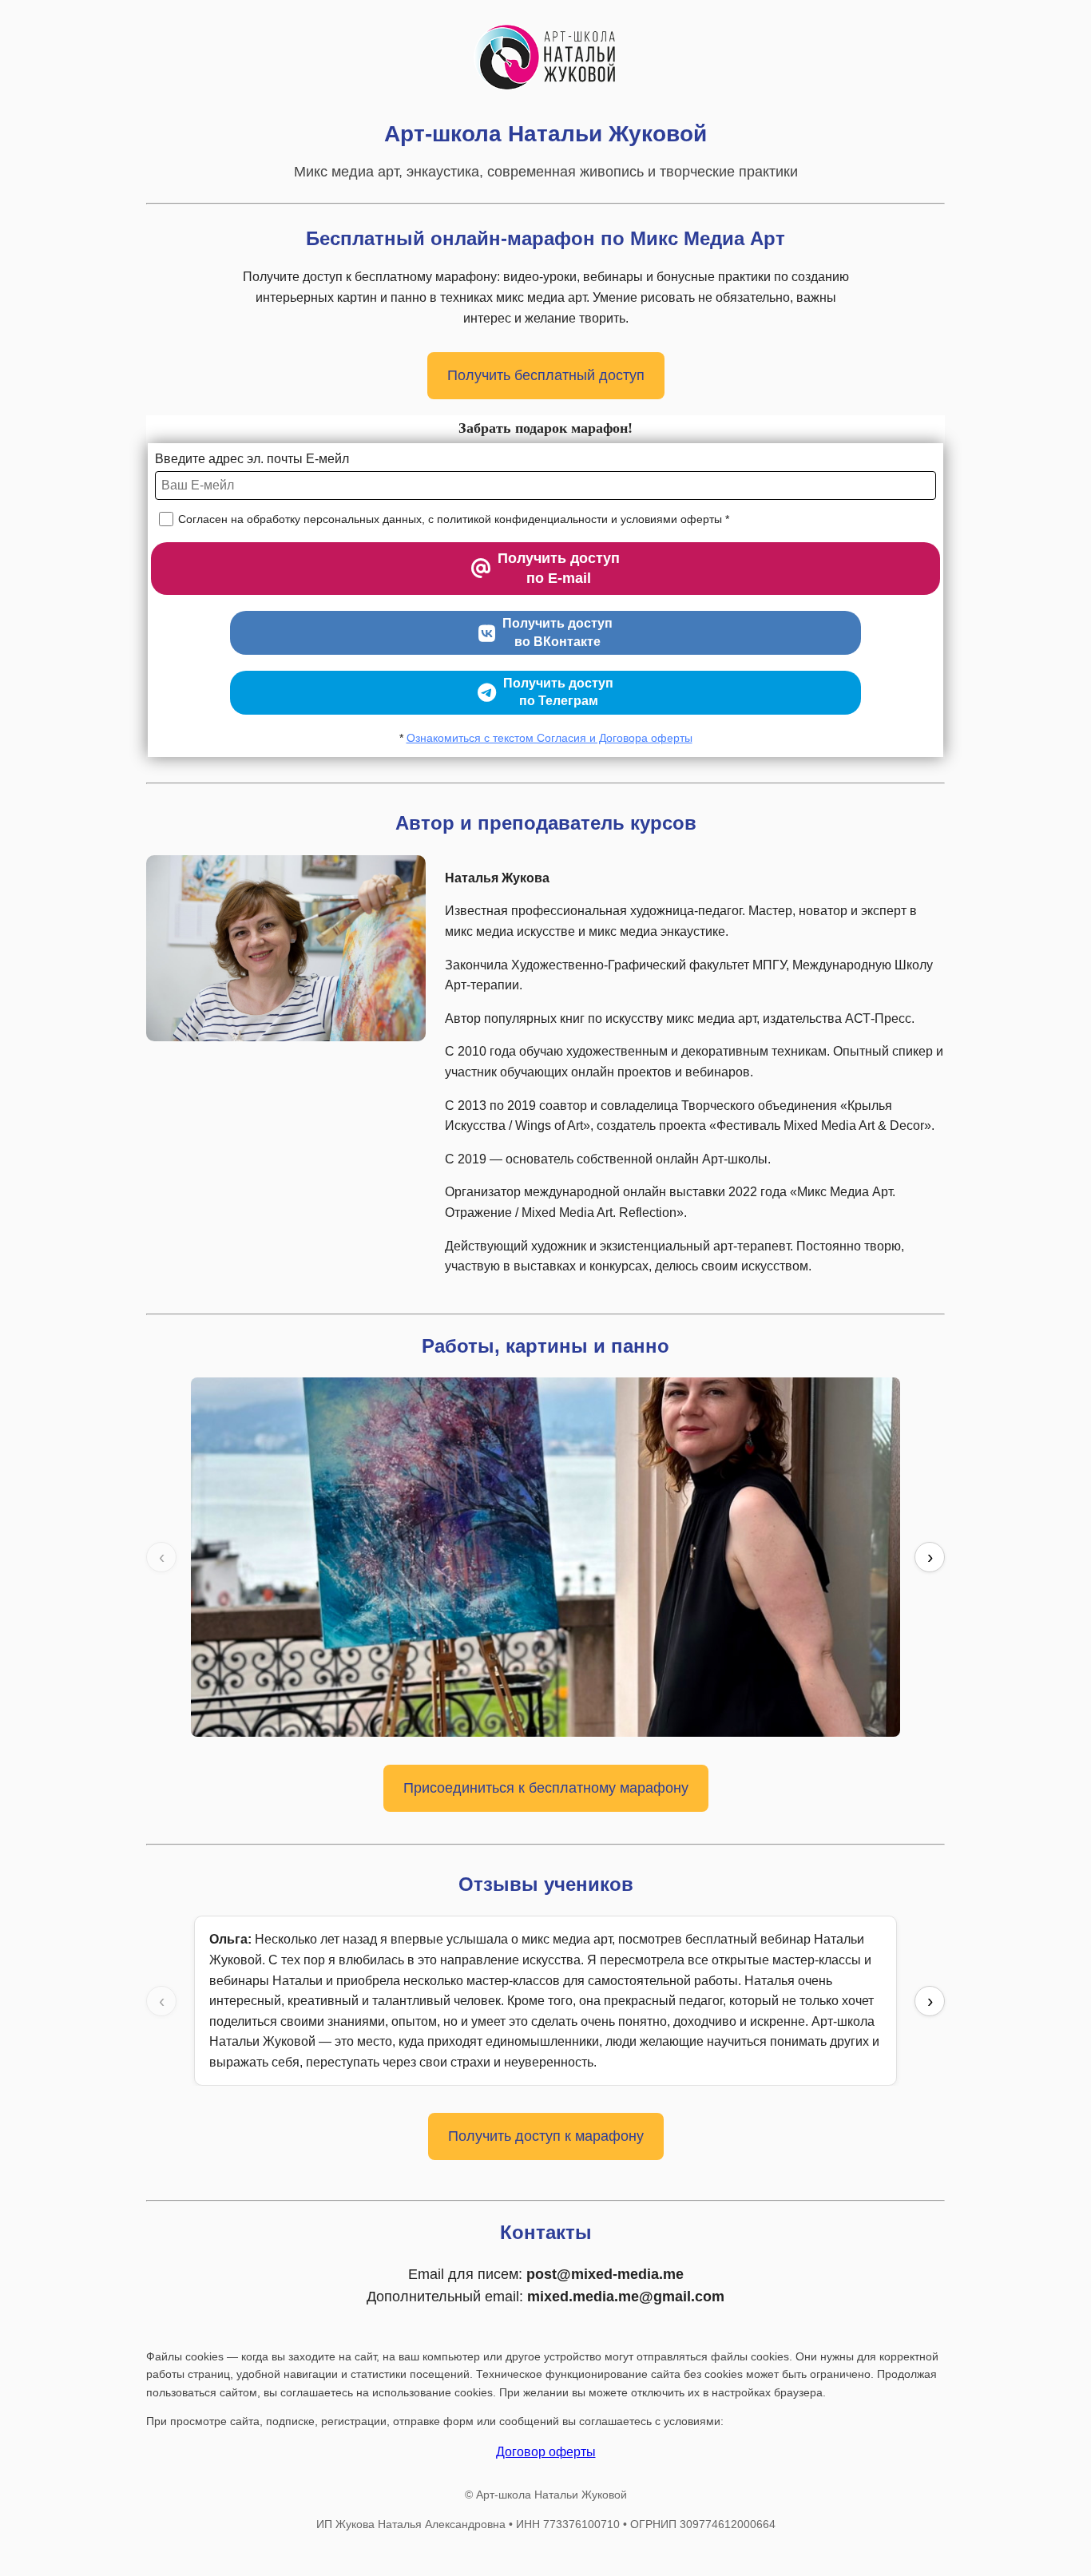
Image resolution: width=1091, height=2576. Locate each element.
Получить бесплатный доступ (546, 375)
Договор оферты (546, 2452)
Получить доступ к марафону (546, 2136)
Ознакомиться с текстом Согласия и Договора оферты (549, 738)
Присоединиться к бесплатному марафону (546, 1788)
